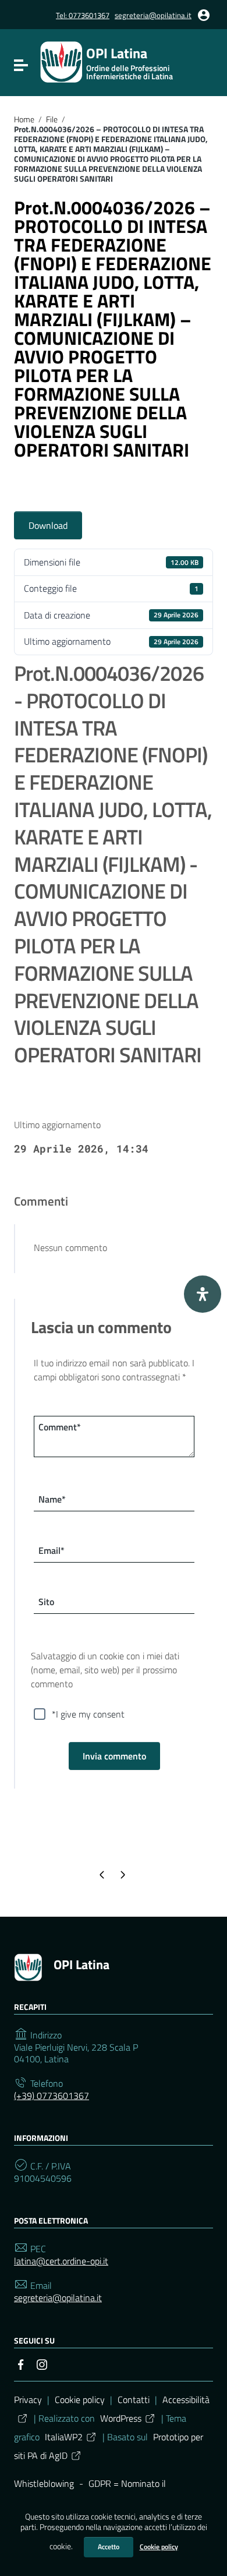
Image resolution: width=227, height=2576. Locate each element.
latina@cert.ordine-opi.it (61, 2261)
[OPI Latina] (61, 61)
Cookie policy (159, 2547)
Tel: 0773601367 (83, 15)
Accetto (109, 2547)
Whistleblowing (44, 2483)
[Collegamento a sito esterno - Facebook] (21, 2363)
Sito (46, 1602)
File (52, 119)
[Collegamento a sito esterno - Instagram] (42, 2363)
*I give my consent (88, 1714)
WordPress (121, 2418)
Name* (52, 1499)
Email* (52, 1550)
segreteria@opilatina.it (153, 15)
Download (48, 525)
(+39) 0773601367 (52, 2096)
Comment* (60, 1427)
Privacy (28, 2400)
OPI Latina (81, 1964)
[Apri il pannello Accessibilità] (203, 1294)
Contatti (134, 2400)
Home (24, 119)
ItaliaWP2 (64, 2437)
